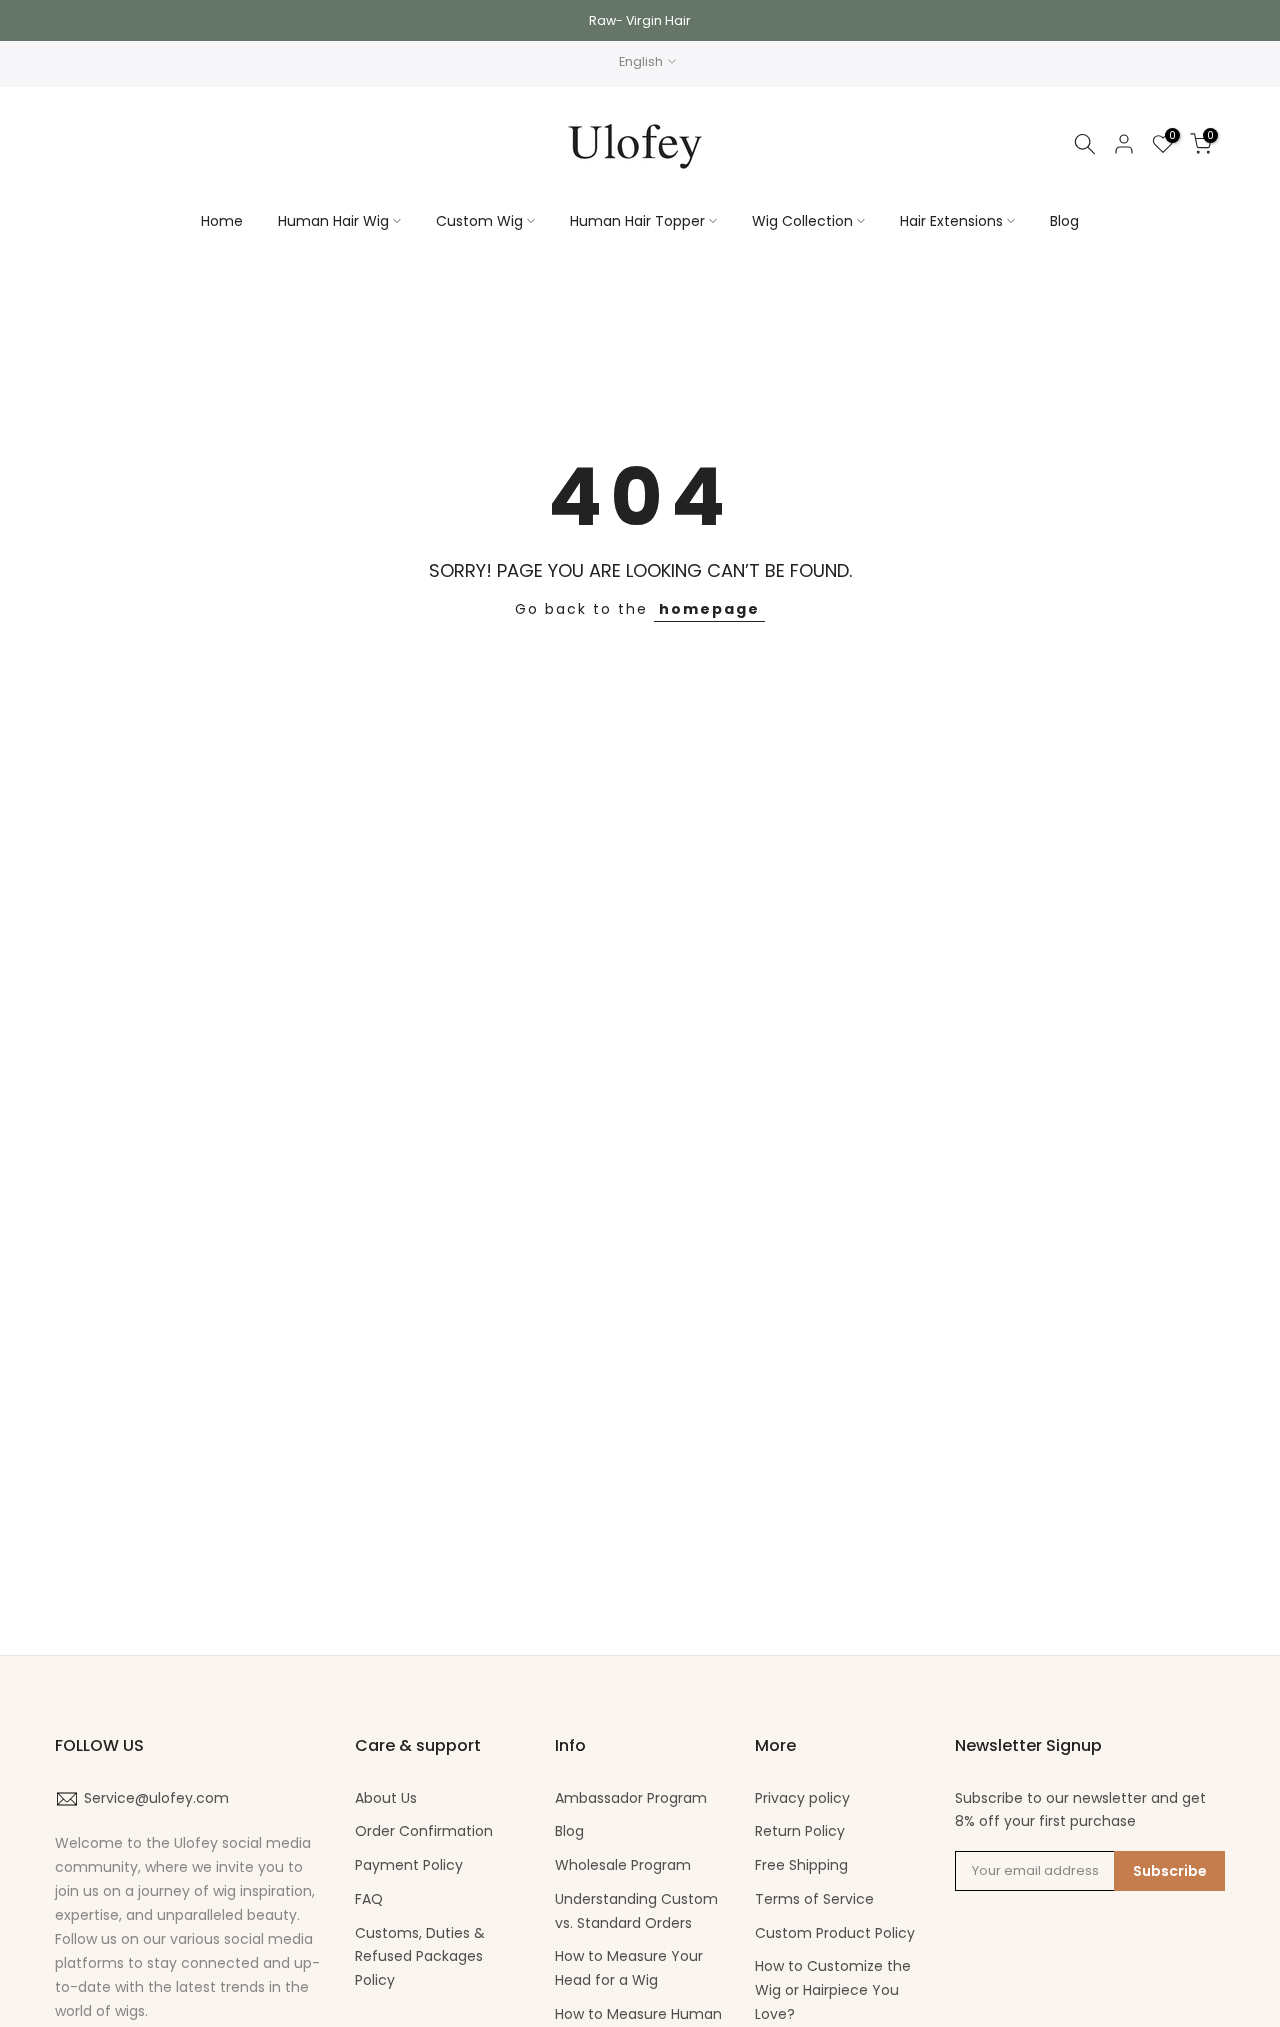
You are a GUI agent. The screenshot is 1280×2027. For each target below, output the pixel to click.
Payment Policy (409, 1865)
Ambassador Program (631, 1798)
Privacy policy (802, 1798)
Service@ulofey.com (156, 1798)
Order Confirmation (424, 1831)
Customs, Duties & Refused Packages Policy (420, 1957)
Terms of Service (814, 1899)
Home (222, 221)
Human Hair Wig (333, 221)
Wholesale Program (623, 1865)
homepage (709, 609)
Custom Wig (479, 221)
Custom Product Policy (835, 1933)
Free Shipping (801, 1865)
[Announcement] (640, 20)
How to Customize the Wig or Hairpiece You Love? (833, 1990)
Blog (1064, 221)
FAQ (369, 1899)
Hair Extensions (951, 221)
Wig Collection (802, 221)
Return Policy (800, 1831)
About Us (386, 1798)
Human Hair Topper (637, 221)
